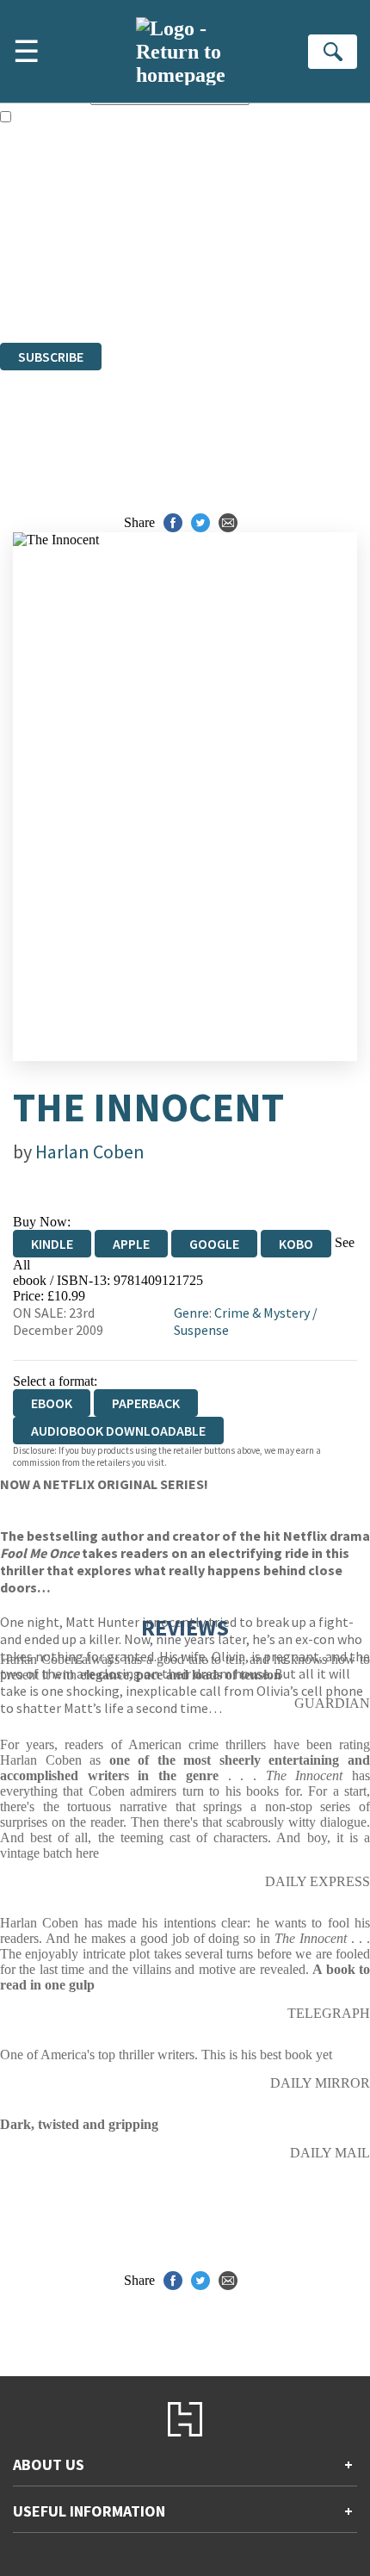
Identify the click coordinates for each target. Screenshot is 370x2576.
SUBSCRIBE (51, 357)
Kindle (52, 1244)
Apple (131, 1244)
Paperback (146, 1403)
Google (214, 1244)
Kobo (296, 1244)
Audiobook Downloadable (118, 1431)
